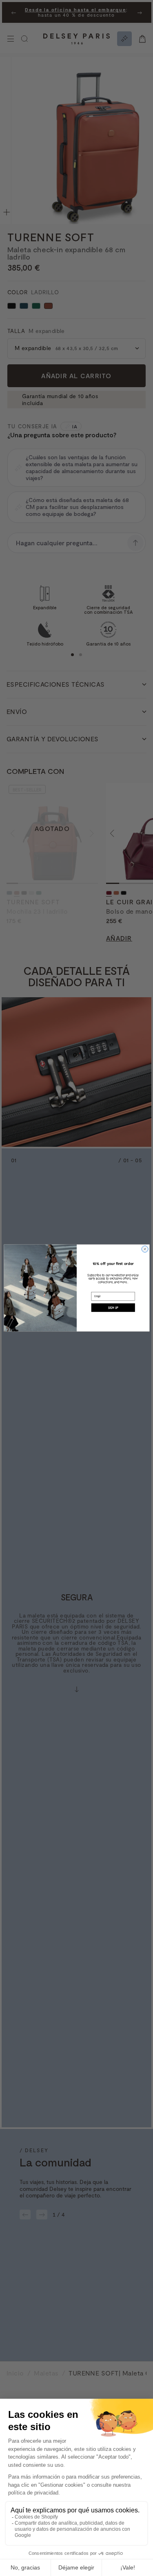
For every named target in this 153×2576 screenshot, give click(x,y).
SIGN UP (113, 1308)
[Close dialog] (145, 1249)
